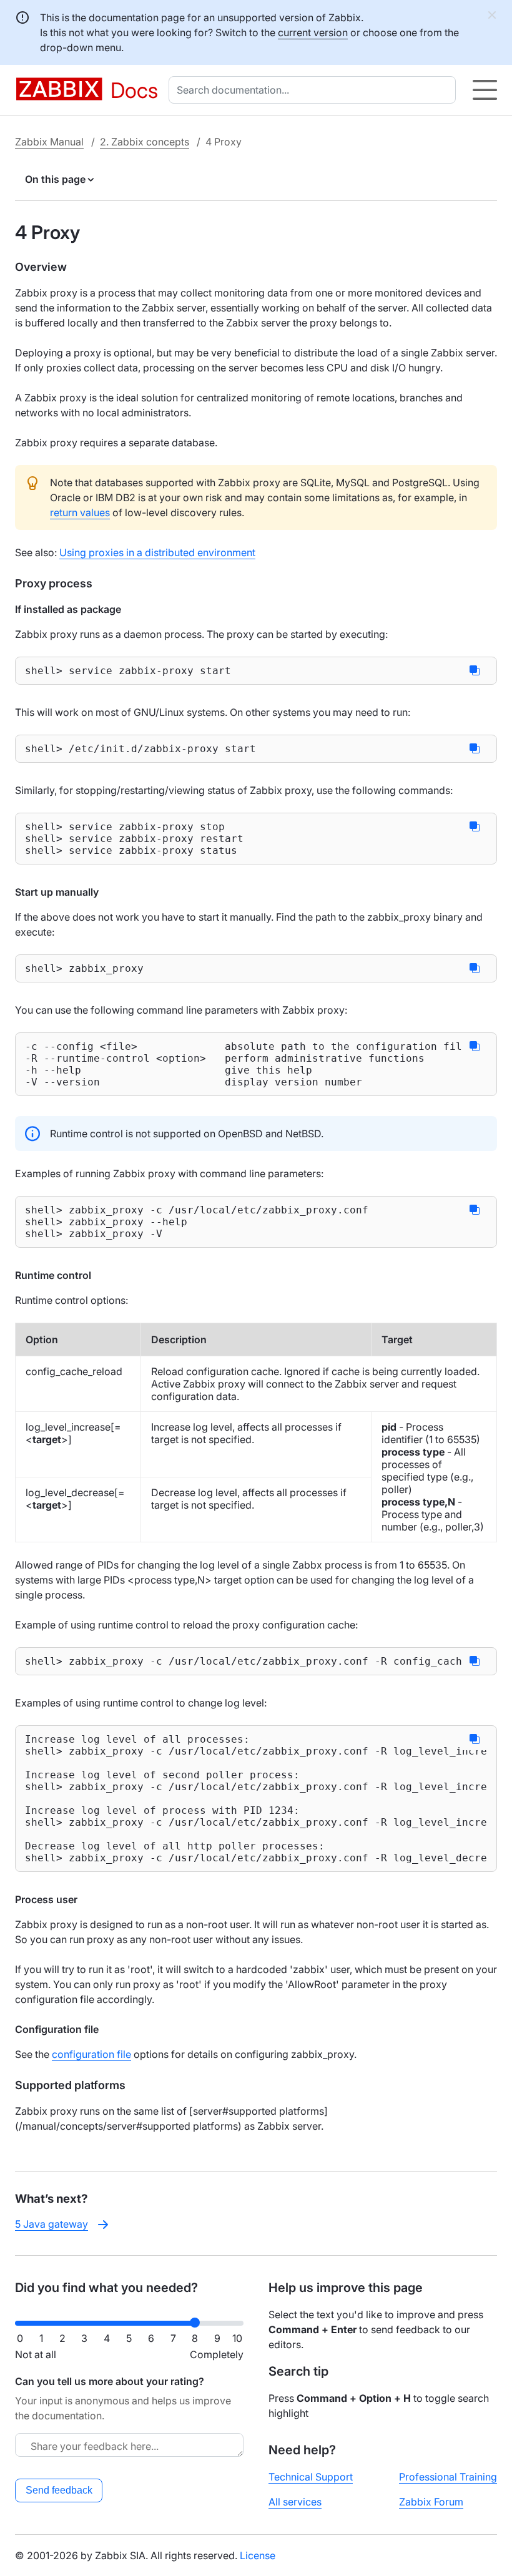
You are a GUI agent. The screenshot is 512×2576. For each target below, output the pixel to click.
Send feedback (59, 2490)
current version (313, 32)
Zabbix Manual (49, 142)
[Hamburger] (485, 90)
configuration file (91, 2054)
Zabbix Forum (431, 2502)
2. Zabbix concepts (145, 142)
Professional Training (448, 2477)
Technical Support (311, 2477)
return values (80, 512)
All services (295, 2502)
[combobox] (315, 90)
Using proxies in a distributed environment (157, 552)
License (258, 2555)
